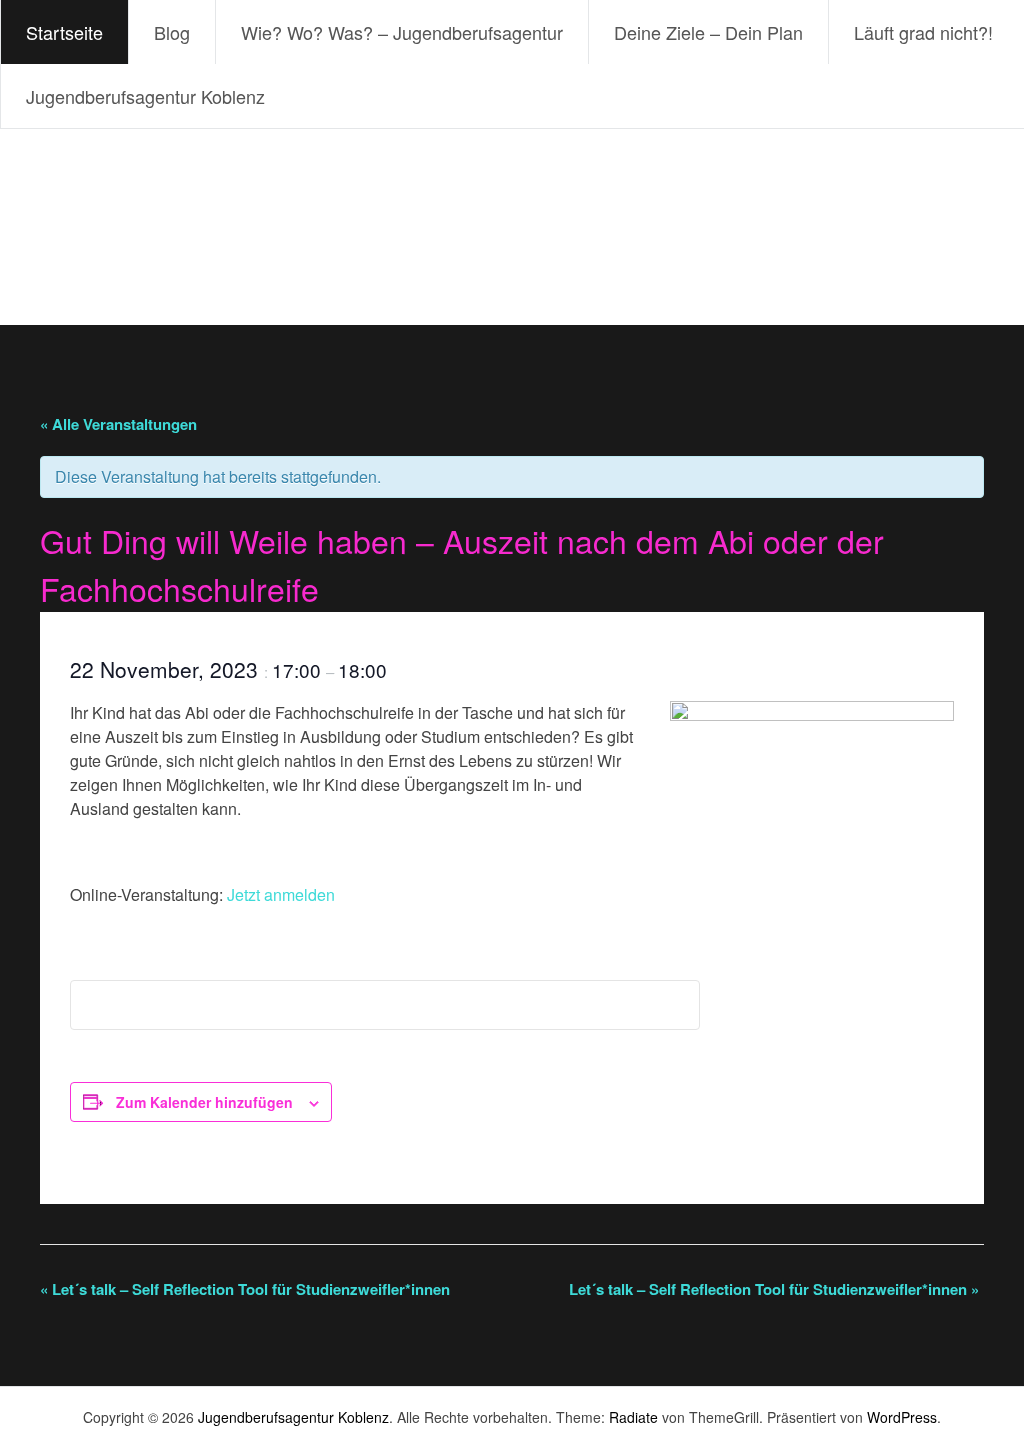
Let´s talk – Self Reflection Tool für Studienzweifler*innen (245, 1289)
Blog (172, 32)
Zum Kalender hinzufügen (204, 1102)
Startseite (64, 32)
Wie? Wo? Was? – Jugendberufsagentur (402, 32)
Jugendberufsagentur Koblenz (145, 96)
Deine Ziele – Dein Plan (708, 32)
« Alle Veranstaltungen (118, 424)
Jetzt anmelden (281, 894)
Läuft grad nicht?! (923, 32)
